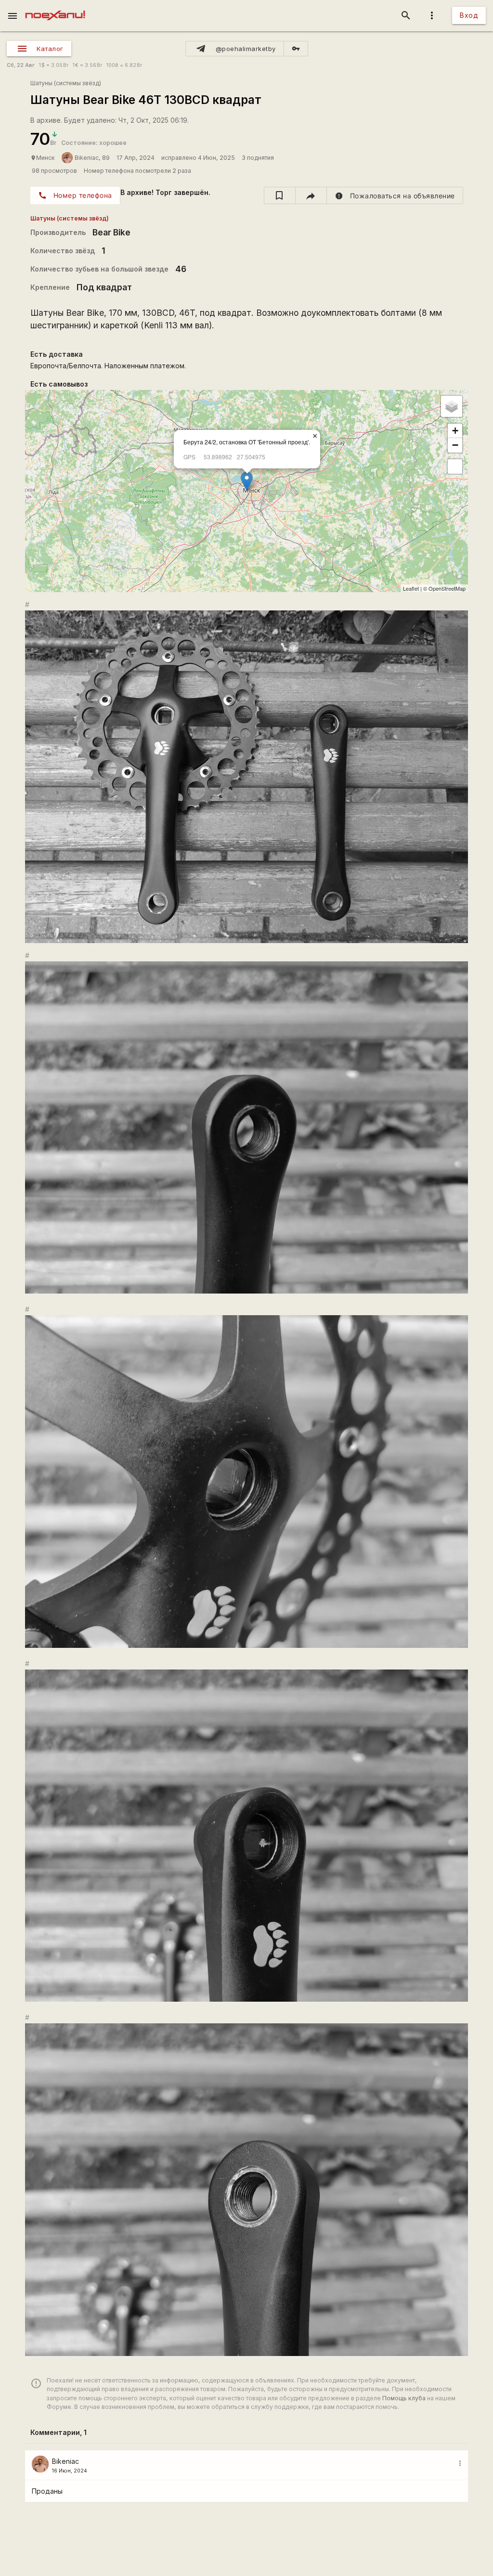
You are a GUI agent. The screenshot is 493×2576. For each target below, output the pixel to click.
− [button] (455, 445)
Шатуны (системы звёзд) (66, 83)
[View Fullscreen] (455, 466)
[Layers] (452, 406)
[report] (395, 195)
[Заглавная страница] (55, 7)
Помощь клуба (404, 2398)
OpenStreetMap (447, 588)
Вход (469, 15)
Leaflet (411, 588)
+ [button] (455, 431)
